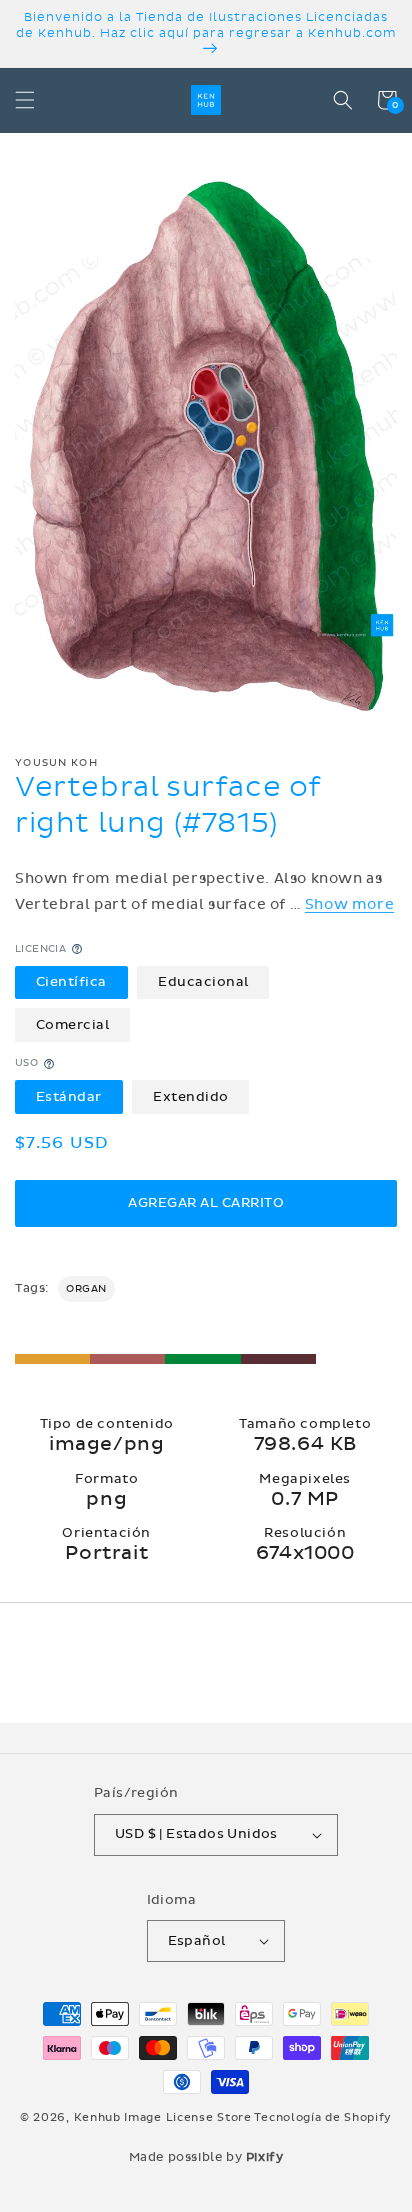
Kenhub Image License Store (163, 2117)
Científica (71, 982)
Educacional (203, 982)
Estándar (69, 1097)
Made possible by (206, 2157)
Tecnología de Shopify (323, 2117)
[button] (25, 100)
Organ (86, 1289)
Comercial (73, 1025)
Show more (349, 904)
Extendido (191, 1097)
